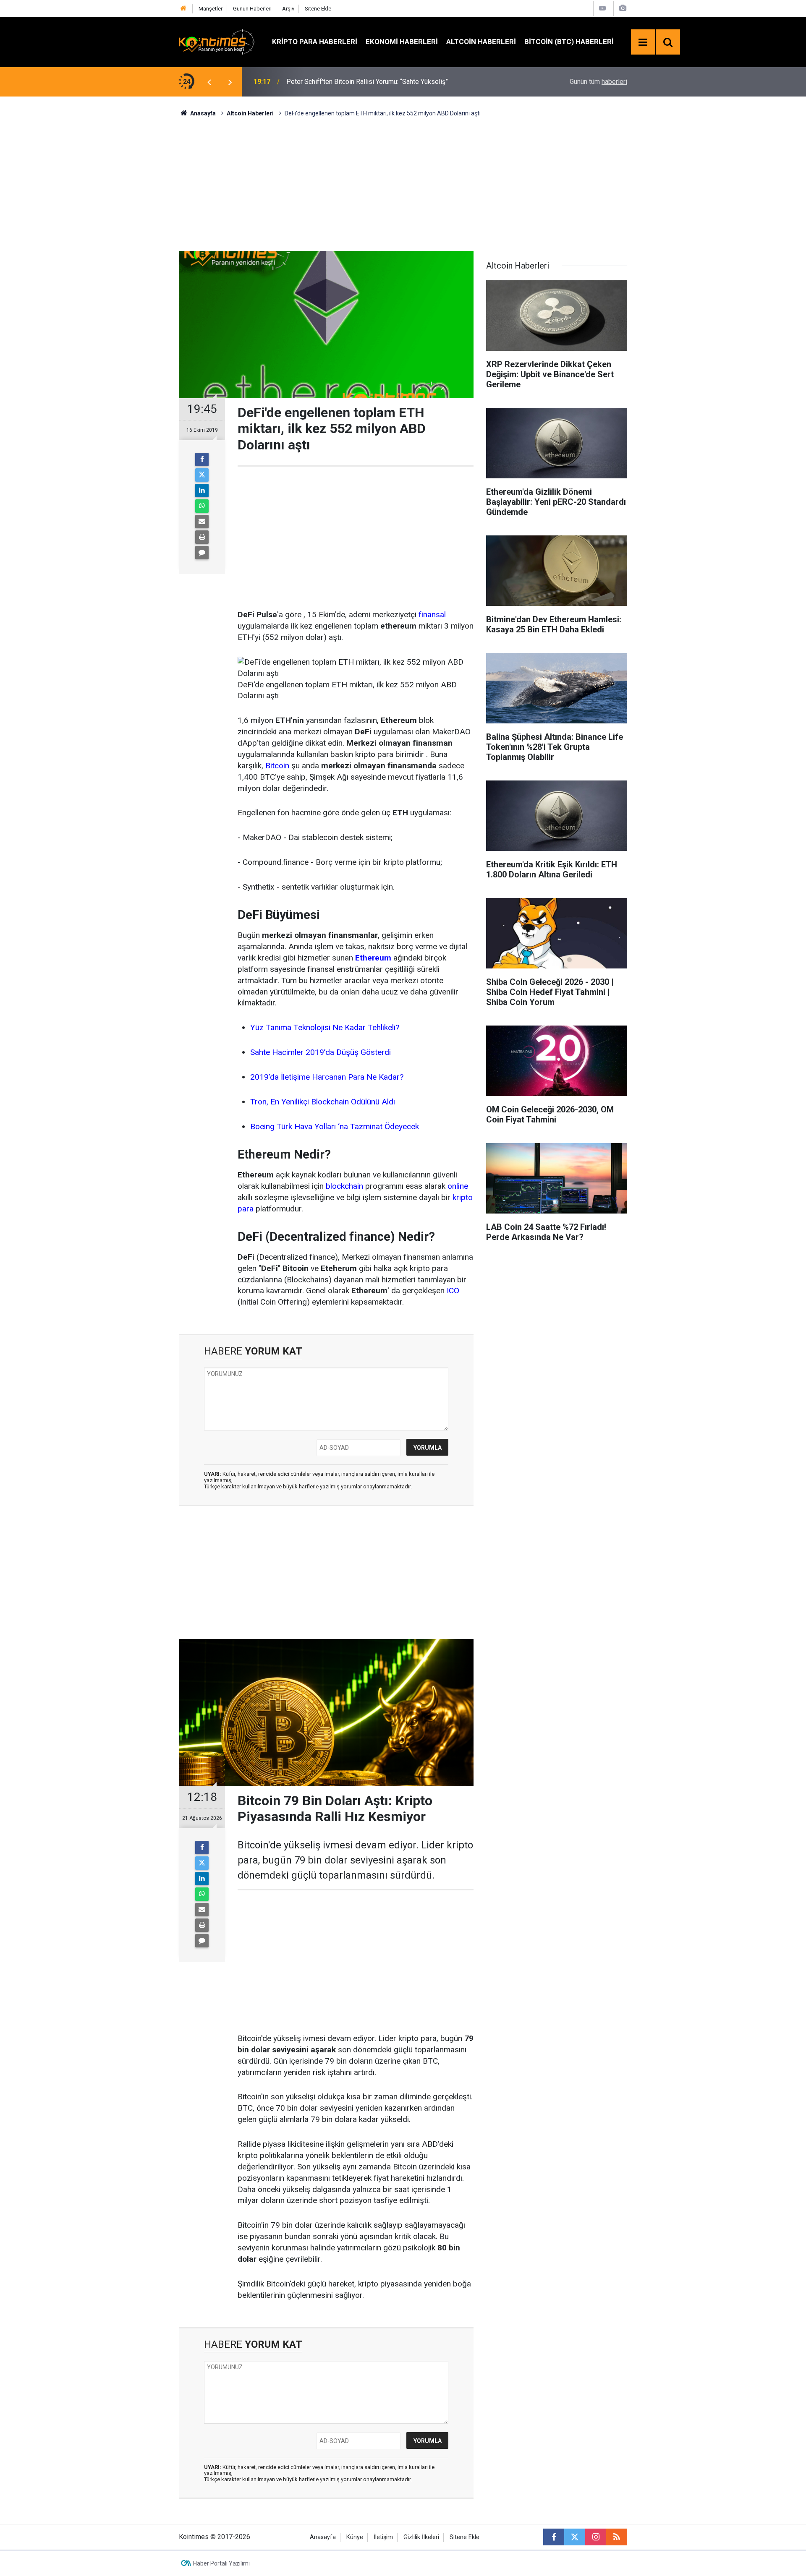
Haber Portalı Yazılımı (221, 2563)
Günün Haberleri (252, 9)
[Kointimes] (217, 41)
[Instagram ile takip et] (596, 2537)
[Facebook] (202, 459)
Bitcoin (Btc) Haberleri (569, 42)
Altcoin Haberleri (481, 42)
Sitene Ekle (318, 9)
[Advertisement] (403, 183)
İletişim (383, 2537)
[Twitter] (202, 475)
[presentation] (209, 82)
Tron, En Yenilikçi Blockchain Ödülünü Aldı (323, 1102)
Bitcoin (277, 766)
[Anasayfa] (183, 9)
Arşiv (288, 9)
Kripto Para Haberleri (315, 42)
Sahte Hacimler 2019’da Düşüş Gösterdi (321, 1052)
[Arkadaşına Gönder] (202, 522)
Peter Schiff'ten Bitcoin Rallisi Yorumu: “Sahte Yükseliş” (367, 82)
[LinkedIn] (202, 491)
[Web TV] (602, 8)
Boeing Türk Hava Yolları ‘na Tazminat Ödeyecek (335, 1126)
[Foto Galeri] (623, 8)
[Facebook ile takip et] (554, 2537)
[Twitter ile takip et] (575, 2537)
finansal (432, 615)
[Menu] (643, 42)
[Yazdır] (202, 537)
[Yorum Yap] (202, 553)
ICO (453, 1291)
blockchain (344, 1186)
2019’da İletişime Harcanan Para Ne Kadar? (327, 1077)
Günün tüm (598, 82)
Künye (355, 2537)
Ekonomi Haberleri (402, 42)
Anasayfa (323, 2537)
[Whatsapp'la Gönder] (202, 506)
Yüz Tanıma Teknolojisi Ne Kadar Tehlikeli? (325, 1027)
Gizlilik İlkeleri (421, 2537)
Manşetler (211, 9)
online (458, 1186)
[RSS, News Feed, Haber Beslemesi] (617, 2537)
